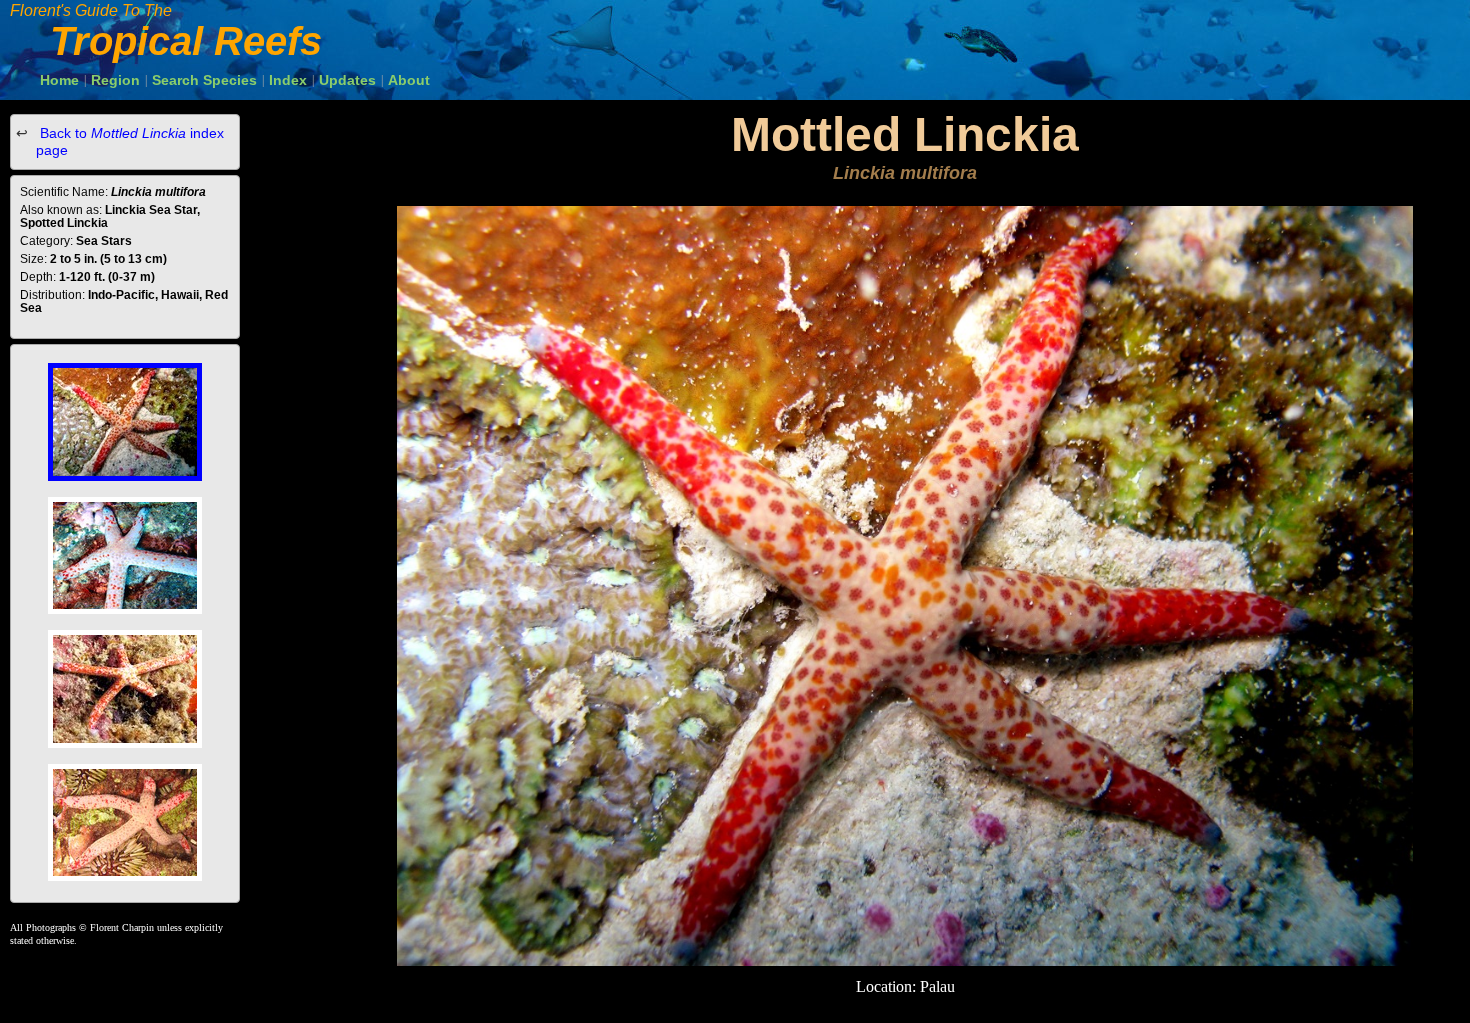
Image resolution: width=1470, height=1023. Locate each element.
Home (59, 80)
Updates (347, 80)
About (409, 80)
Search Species (204, 80)
